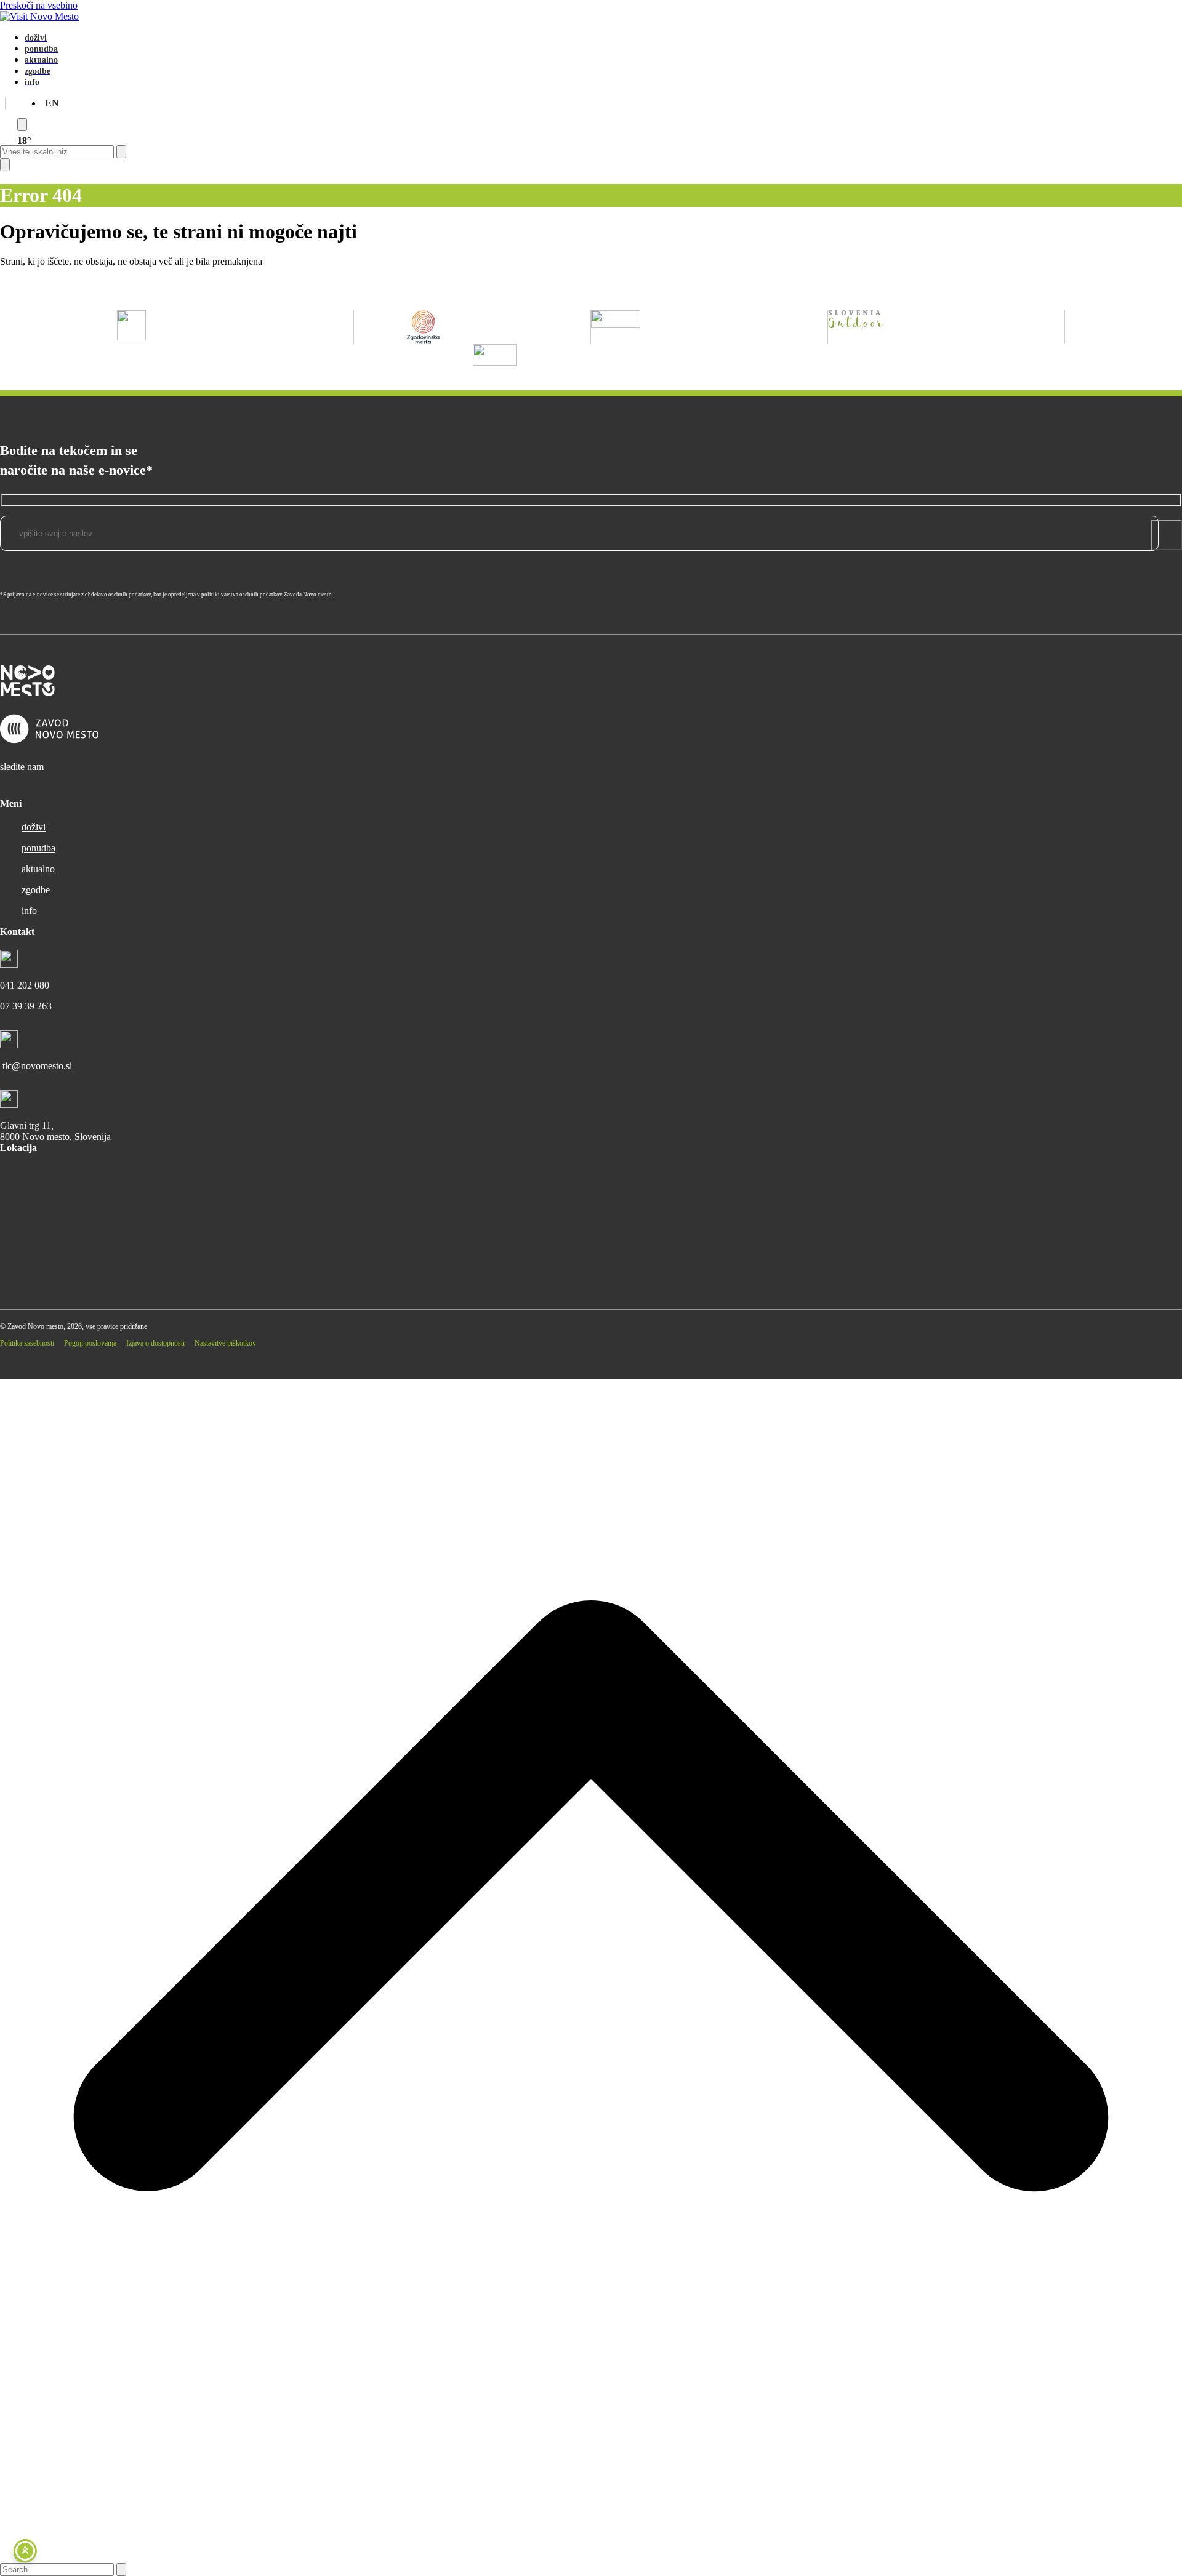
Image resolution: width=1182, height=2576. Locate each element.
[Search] (22, 125)
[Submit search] (121, 152)
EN (52, 103)
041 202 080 (25, 985)
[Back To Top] (591, 2557)
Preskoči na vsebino (39, 5)
